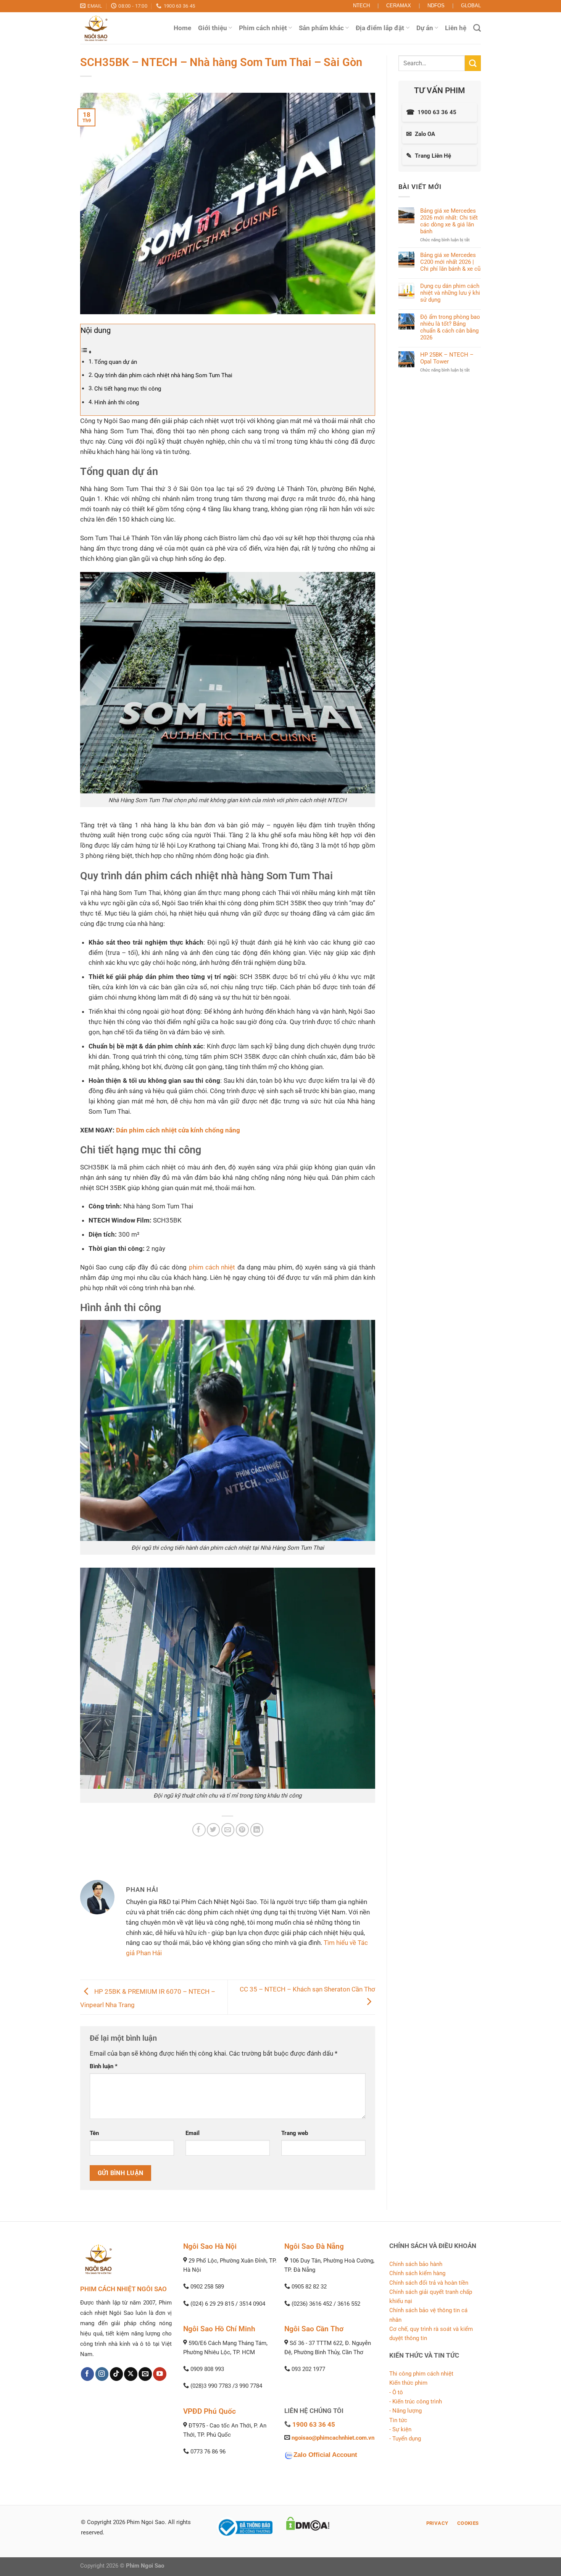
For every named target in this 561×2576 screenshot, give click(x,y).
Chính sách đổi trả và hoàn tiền (429, 2283)
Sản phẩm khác (321, 28)
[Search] (477, 28)
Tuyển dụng (407, 2439)
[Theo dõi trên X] (131, 2374)
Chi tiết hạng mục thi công (128, 389)
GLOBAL (471, 6)
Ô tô (398, 2392)
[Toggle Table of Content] (86, 352)
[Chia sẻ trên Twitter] (214, 1830)
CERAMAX (399, 6)
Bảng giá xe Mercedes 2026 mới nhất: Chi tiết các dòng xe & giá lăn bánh (449, 221)
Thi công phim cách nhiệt (421, 2374)
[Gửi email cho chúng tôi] (145, 2374)
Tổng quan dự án (116, 362)
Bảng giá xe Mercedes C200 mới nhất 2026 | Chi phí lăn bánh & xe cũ (450, 262)
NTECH (361, 6)
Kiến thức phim (408, 2383)
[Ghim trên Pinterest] (243, 1830)
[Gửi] (473, 63)
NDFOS (436, 6)
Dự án (425, 28)
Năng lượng (407, 2411)
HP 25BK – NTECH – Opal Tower (447, 358)
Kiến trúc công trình (417, 2402)
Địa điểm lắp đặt (380, 28)
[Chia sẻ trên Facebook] (199, 1830)
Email (193, 2133)
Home (182, 28)
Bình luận (104, 2066)
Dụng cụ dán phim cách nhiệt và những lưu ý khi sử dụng (450, 293)
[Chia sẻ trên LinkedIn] (257, 1830)
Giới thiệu (213, 28)
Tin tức (398, 2420)
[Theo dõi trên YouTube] (160, 2374)
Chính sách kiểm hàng (417, 2273)
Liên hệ (456, 28)
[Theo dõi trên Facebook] (88, 2374)
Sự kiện (402, 2429)
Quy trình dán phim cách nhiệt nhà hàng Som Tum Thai (163, 375)
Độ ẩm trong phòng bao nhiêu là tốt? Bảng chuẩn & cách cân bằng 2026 (450, 327)
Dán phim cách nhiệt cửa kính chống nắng (178, 1130)
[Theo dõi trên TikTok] (117, 2374)
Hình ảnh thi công (117, 402)
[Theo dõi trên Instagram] (102, 2374)
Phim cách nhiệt (263, 28)
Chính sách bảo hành (416, 2264)
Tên (94, 2133)
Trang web (295, 2133)
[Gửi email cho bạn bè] (228, 1830)
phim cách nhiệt (212, 1267)
